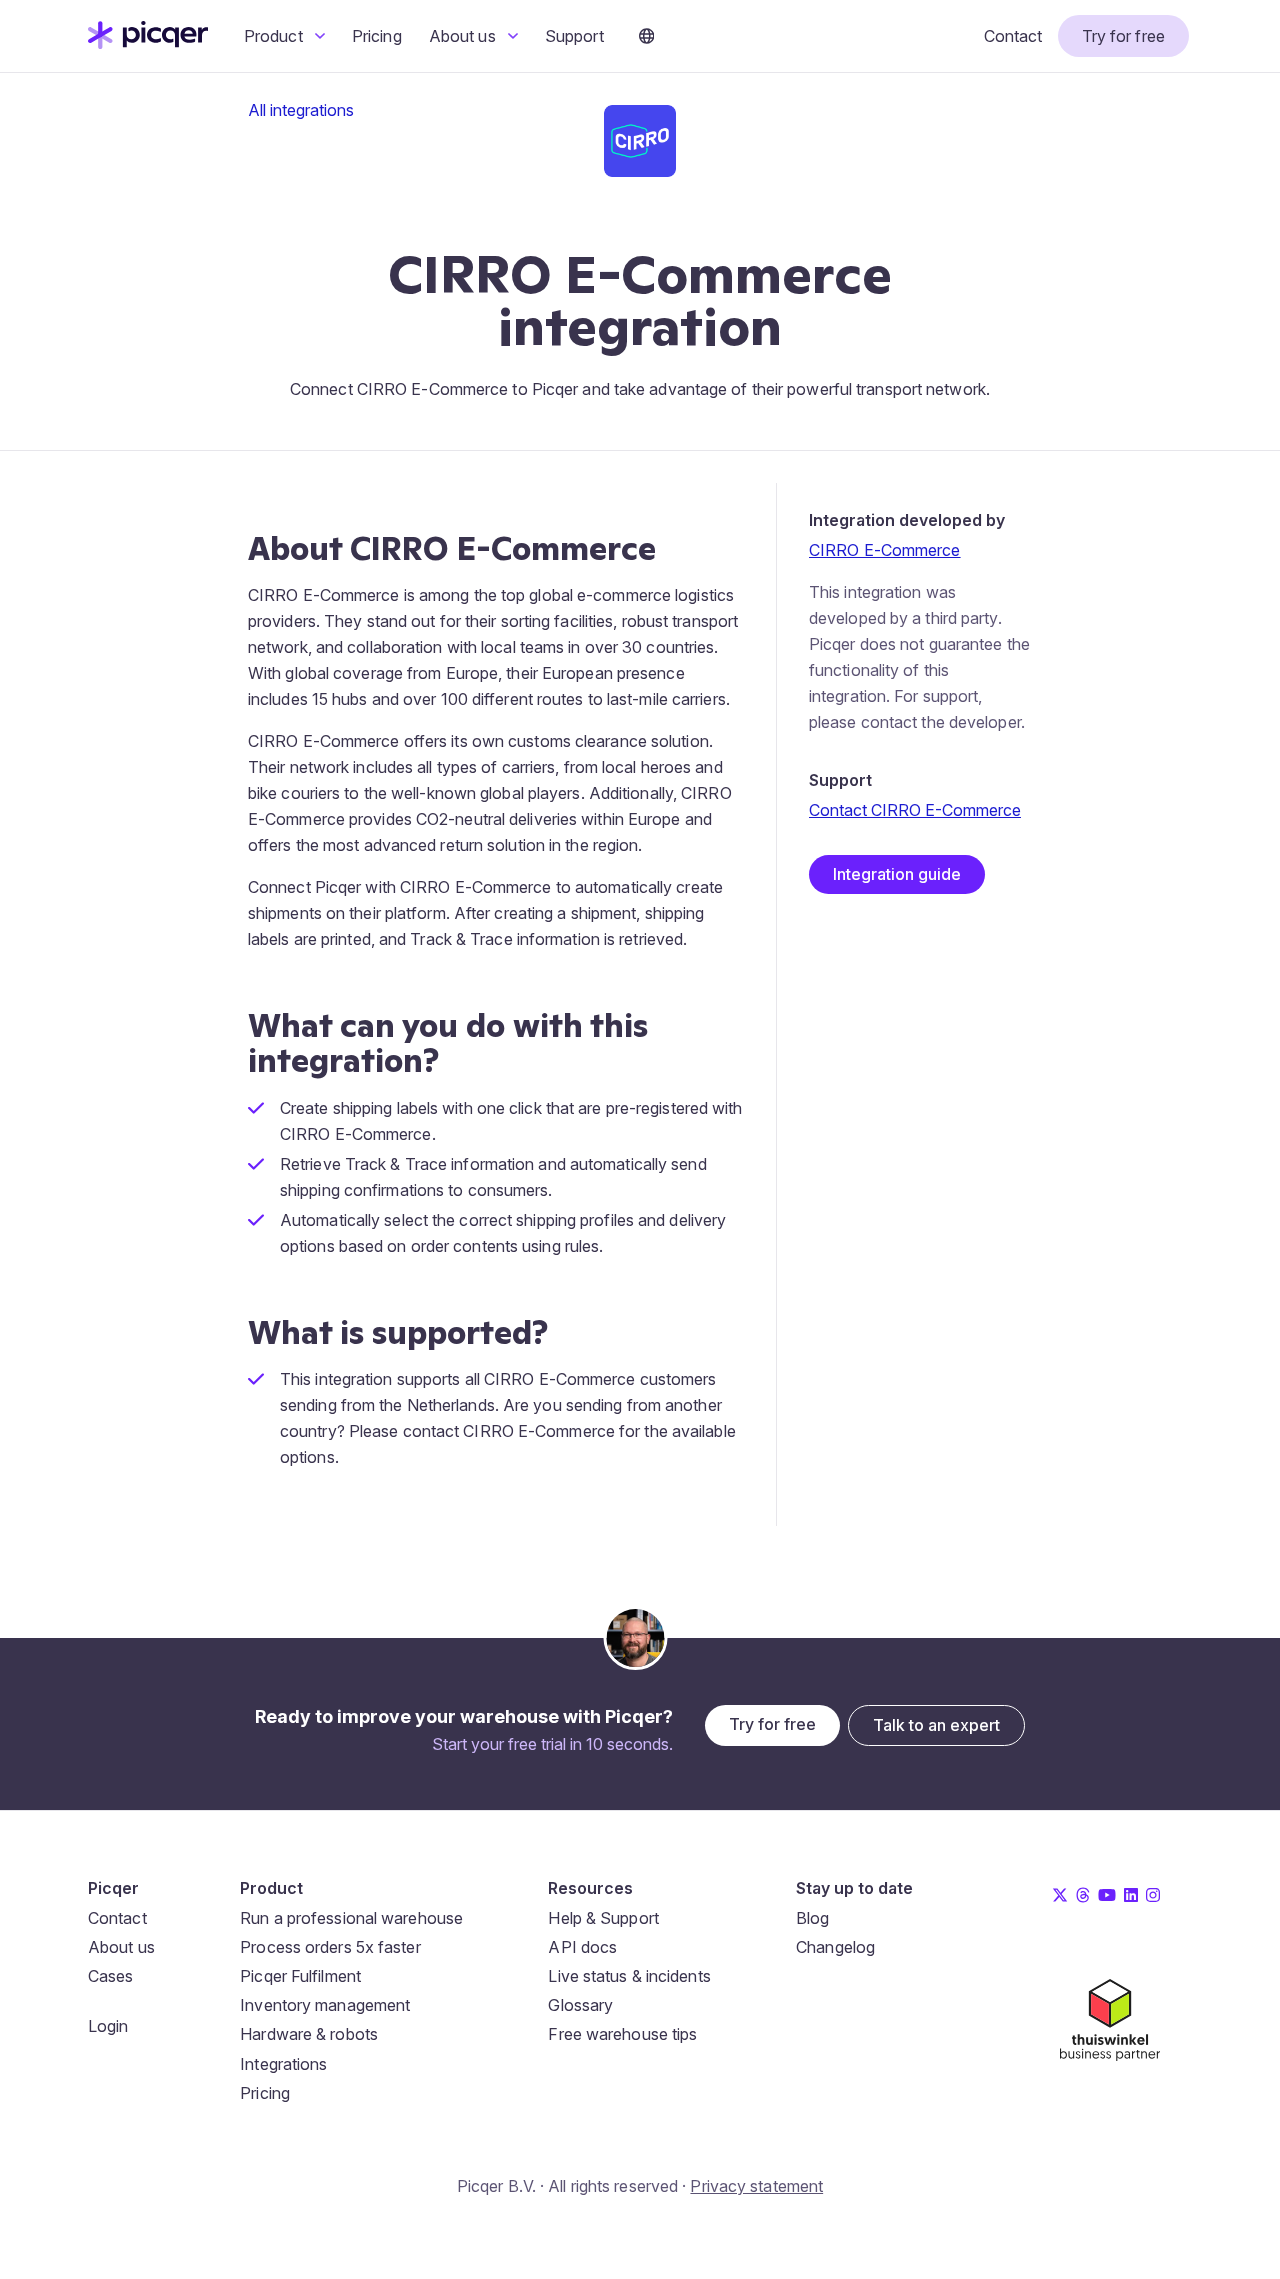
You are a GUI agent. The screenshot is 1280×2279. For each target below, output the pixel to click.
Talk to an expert (936, 1725)
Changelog (835, 1947)
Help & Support (603, 1918)
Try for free (1123, 36)
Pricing (377, 36)
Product (275, 36)
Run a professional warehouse (351, 1918)
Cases (111, 1976)
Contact (1013, 36)
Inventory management (325, 2005)
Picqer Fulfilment (300, 1976)
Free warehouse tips (622, 2034)
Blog (812, 1918)
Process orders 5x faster (330, 1947)
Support (574, 36)
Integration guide (897, 874)
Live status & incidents (629, 1976)
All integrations (301, 110)
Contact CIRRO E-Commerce (915, 810)
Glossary (580, 2005)
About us (464, 36)
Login (108, 2026)
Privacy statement (756, 2186)
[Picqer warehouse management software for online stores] (148, 43)
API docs (582, 1947)
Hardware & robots (309, 2034)
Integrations (283, 2064)
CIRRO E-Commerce (885, 550)
